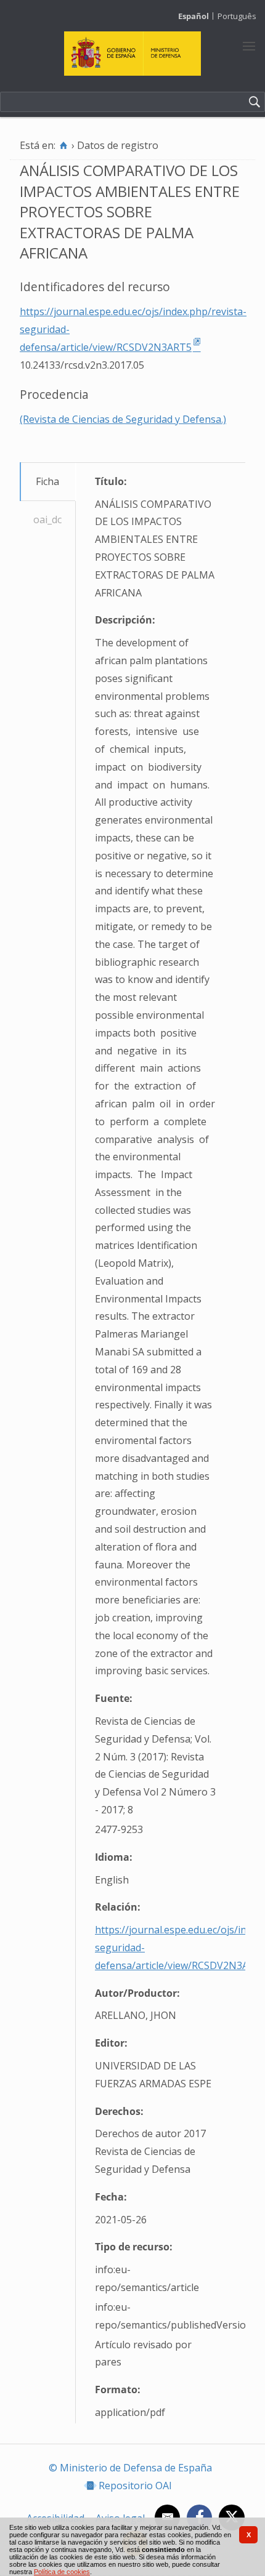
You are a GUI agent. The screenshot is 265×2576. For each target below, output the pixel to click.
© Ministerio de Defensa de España (130, 2468)
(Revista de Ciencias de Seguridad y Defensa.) (123, 419)
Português (237, 16)
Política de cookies (62, 2572)
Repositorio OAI (135, 2486)
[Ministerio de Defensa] (133, 72)
